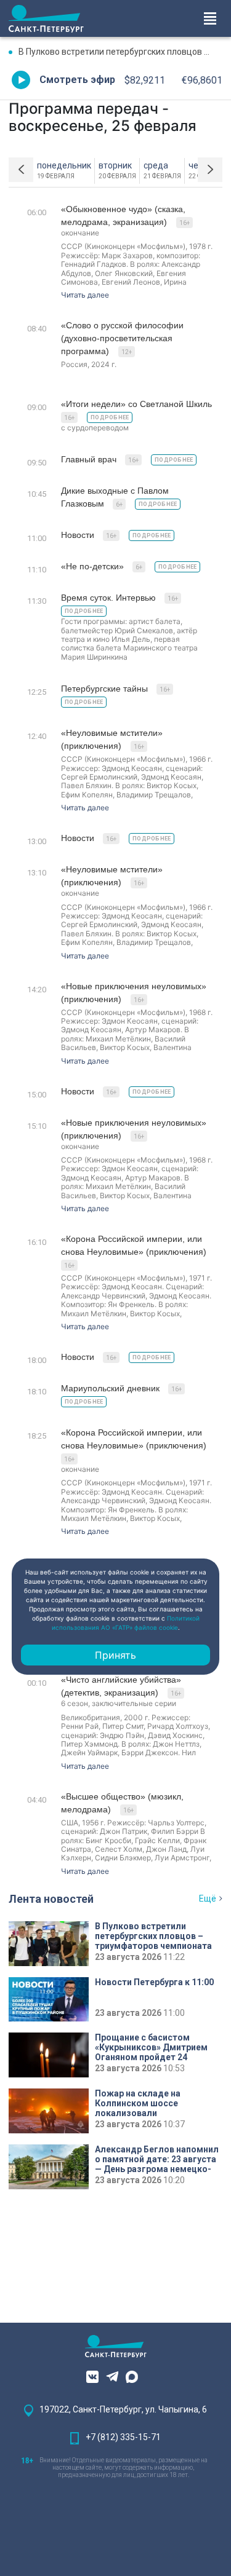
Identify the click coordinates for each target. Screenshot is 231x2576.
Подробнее (110, 417)
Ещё (208, 1898)
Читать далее (85, 295)
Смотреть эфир (77, 80)
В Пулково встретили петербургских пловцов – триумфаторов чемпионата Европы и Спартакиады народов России (120, 52)
